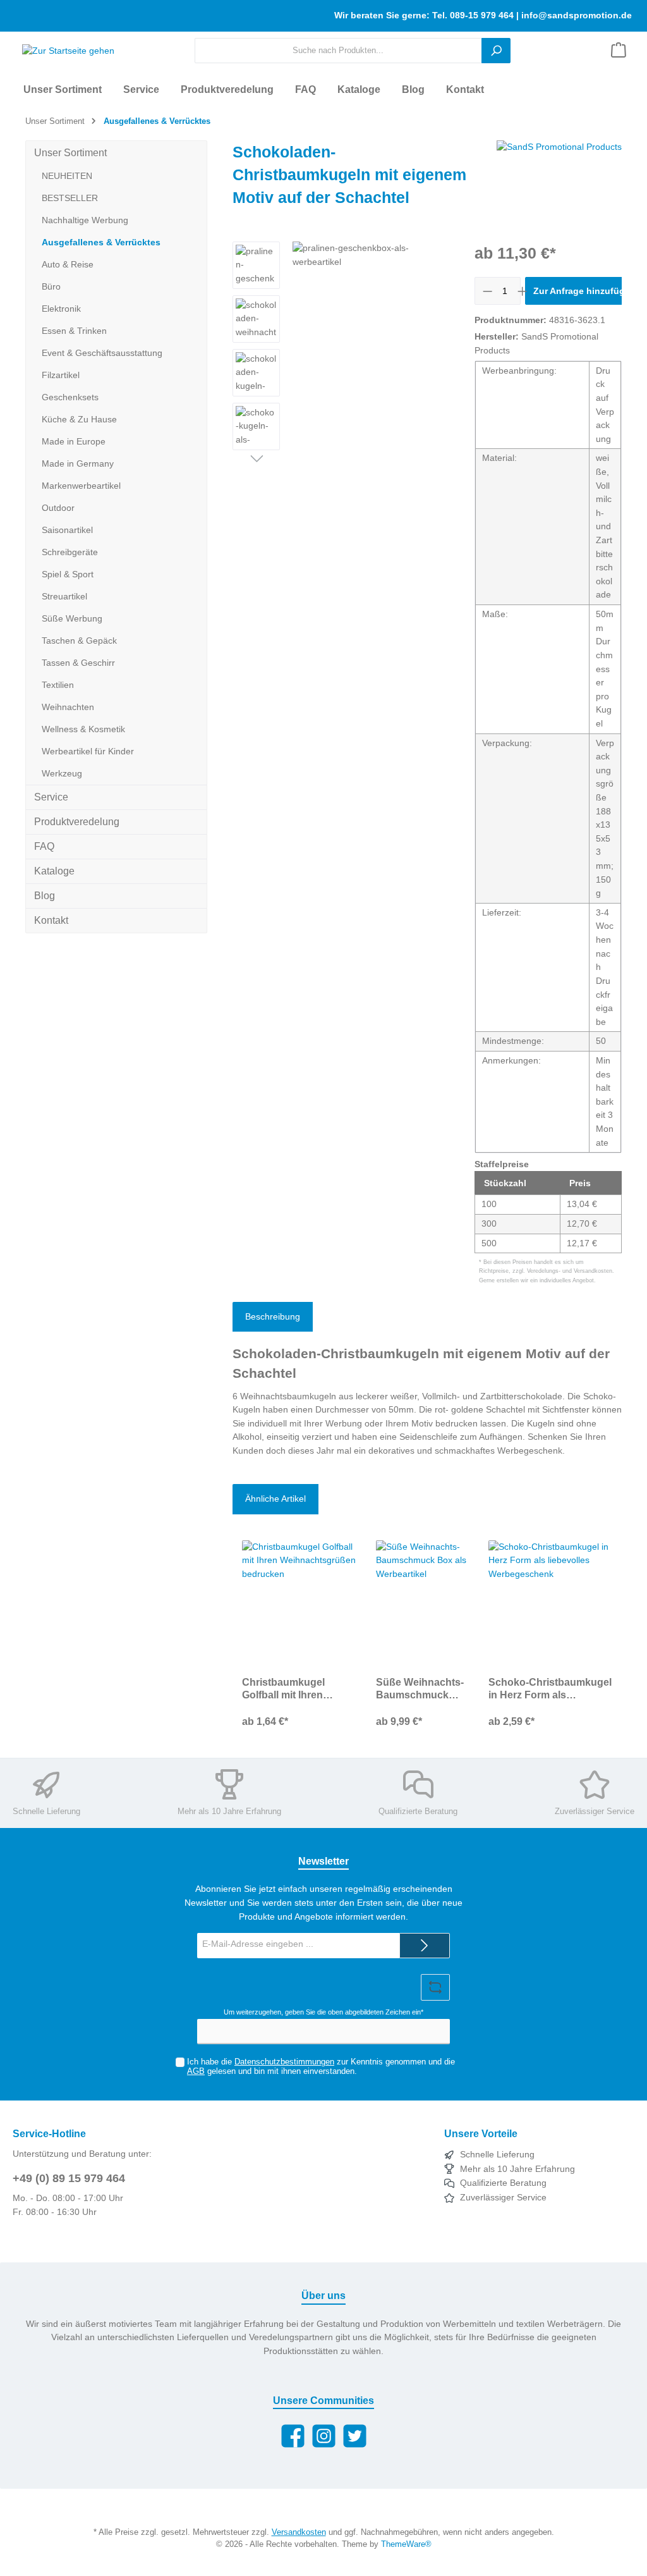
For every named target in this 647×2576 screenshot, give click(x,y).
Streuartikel (64, 596)
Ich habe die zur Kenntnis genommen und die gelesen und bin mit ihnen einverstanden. (321, 2067)
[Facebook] (293, 2436)
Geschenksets (70, 397)
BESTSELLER (70, 198)
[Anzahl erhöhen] (522, 291)
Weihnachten (68, 707)
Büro (51, 286)
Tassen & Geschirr (78, 663)
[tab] (273, 1317)
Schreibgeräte (70, 552)
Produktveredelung (77, 822)
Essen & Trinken (74, 331)
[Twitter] (355, 2436)
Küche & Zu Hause (79, 419)
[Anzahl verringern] (487, 291)
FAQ (44, 846)
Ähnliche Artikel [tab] (275, 1499)
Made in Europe (74, 441)
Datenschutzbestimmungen (284, 2062)
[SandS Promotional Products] (559, 178)
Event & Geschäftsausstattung (102, 353)
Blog (45, 896)
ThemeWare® (406, 2544)
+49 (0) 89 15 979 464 (69, 2178)
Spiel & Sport (68, 574)
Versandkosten (299, 2532)
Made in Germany (78, 463)
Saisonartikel (67, 530)
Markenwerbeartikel (81, 486)
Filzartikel (61, 375)
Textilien (58, 685)
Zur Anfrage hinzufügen (584, 291)
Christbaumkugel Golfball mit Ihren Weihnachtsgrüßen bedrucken (288, 1689)
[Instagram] (324, 2436)
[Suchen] (496, 51)
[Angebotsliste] (619, 51)
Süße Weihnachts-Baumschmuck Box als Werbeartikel (420, 1689)
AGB (196, 2071)
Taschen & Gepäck (79, 641)
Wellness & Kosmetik (83, 729)
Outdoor (58, 508)
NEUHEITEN (67, 176)
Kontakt (51, 920)
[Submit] (425, 1946)
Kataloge (54, 871)
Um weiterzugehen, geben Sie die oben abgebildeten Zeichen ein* (323, 2012)
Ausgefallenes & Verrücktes (101, 242)
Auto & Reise (68, 264)
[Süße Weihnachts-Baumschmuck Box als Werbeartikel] (422, 1604)
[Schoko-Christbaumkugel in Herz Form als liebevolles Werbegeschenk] (550, 1604)
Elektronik (61, 309)
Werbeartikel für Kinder (88, 751)
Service (51, 797)
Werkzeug (62, 773)
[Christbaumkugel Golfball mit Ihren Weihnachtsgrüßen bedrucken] (299, 1604)
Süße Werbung (72, 618)
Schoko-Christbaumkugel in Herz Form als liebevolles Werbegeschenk (550, 1689)
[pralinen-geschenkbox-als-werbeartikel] (371, 377)
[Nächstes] (256, 460)
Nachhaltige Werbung (85, 220)
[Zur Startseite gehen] (63, 51)
